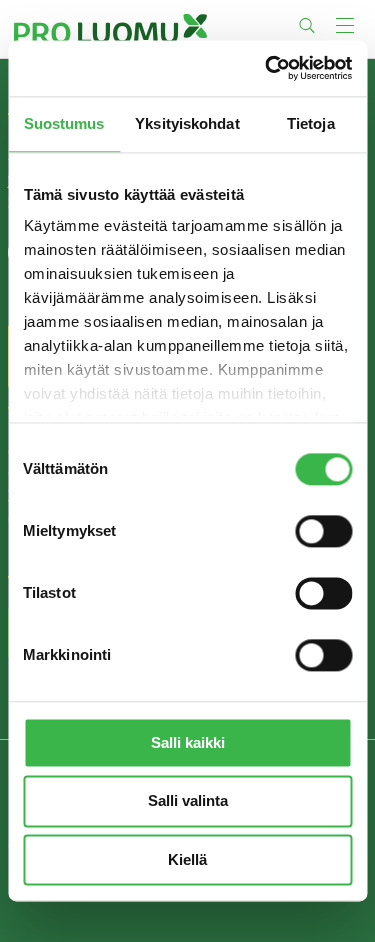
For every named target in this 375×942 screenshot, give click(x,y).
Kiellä (187, 859)
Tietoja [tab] (311, 123)
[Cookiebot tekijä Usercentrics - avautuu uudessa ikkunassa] (267, 68)
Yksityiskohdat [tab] (187, 123)
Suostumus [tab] (64, 123)
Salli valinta (188, 801)
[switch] (323, 531)
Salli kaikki (188, 742)
